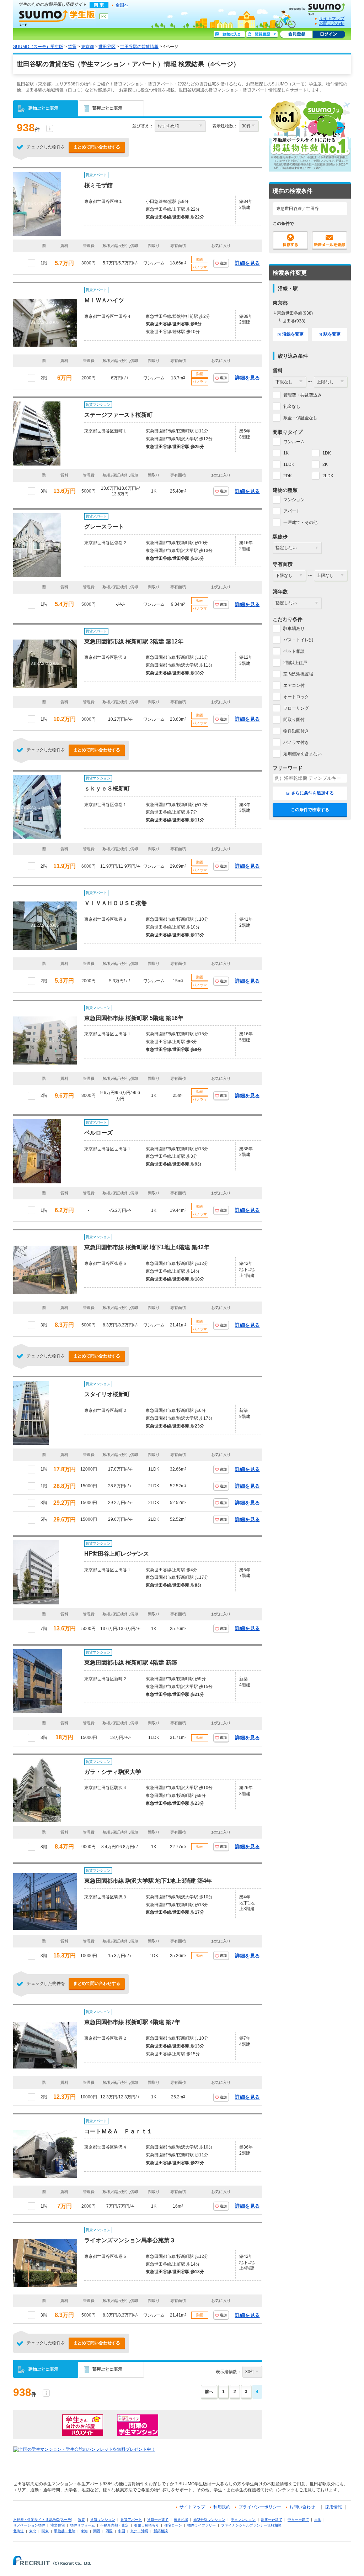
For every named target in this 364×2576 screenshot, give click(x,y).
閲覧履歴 (262, 35)
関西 (97, 2531)
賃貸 (72, 47)
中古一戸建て (298, 2520)
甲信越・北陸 (65, 2531)
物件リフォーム (82, 2525)
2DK (288, 476)
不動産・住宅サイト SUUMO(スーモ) (43, 2520)
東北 (33, 2531)
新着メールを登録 (330, 241)
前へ (209, 2392)
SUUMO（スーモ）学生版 (57, 18)
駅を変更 (332, 334)
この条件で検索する (310, 810)
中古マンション (243, 2520)
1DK (327, 453)
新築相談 (161, 2531)
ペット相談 (294, 651)
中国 (122, 2531)
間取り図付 (294, 720)
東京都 (87, 47)
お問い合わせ (332, 23)
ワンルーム (294, 442)
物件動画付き (296, 731)
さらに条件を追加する (312, 793)
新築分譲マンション (209, 2520)
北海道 (18, 2531)
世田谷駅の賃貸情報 (139, 47)
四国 (109, 2531)
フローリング (296, 708)
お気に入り (229, 35)
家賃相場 (181, 2520)
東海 (84, 2531)
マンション (294, 500)
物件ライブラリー (202, 2525)
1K (286, 453)
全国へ (122, 5)
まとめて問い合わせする (97, 147)
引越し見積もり (146, 2525)
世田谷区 (107, 47)
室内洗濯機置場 (298, 674)
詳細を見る (247, 263)
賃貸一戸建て (158, 2520)
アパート (292, 511)
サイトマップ (332, 19)
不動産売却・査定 (114, 2525)
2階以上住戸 (295, 663)
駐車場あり (294, 629)
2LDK (328, 476)
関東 (45, 2531)
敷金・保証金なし (300, 418)
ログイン (329, 35)
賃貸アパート (131, 2520)
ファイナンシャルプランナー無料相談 (251, 2525)
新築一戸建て (272, 2520)
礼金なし (292, 406)
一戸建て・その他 (300, 522)
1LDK (289, 464)
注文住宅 (58, 2525)
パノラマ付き (296, 742)
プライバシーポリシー (260, 2507)
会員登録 (296, 35)
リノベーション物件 (29, 2525)
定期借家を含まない (303, 754)
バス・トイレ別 (298, 640)
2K (325, 464)
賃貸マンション (103, 2520)
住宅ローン (173, 2525)
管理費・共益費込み (303, 395)
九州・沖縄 (139, 2531)
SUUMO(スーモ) (320, 8)
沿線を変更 (293, 334)
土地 (318, 2520)
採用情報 (333, 2507)
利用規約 (222, 2507)
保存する (290, 241)
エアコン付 (294, 685)
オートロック (296, 697)
